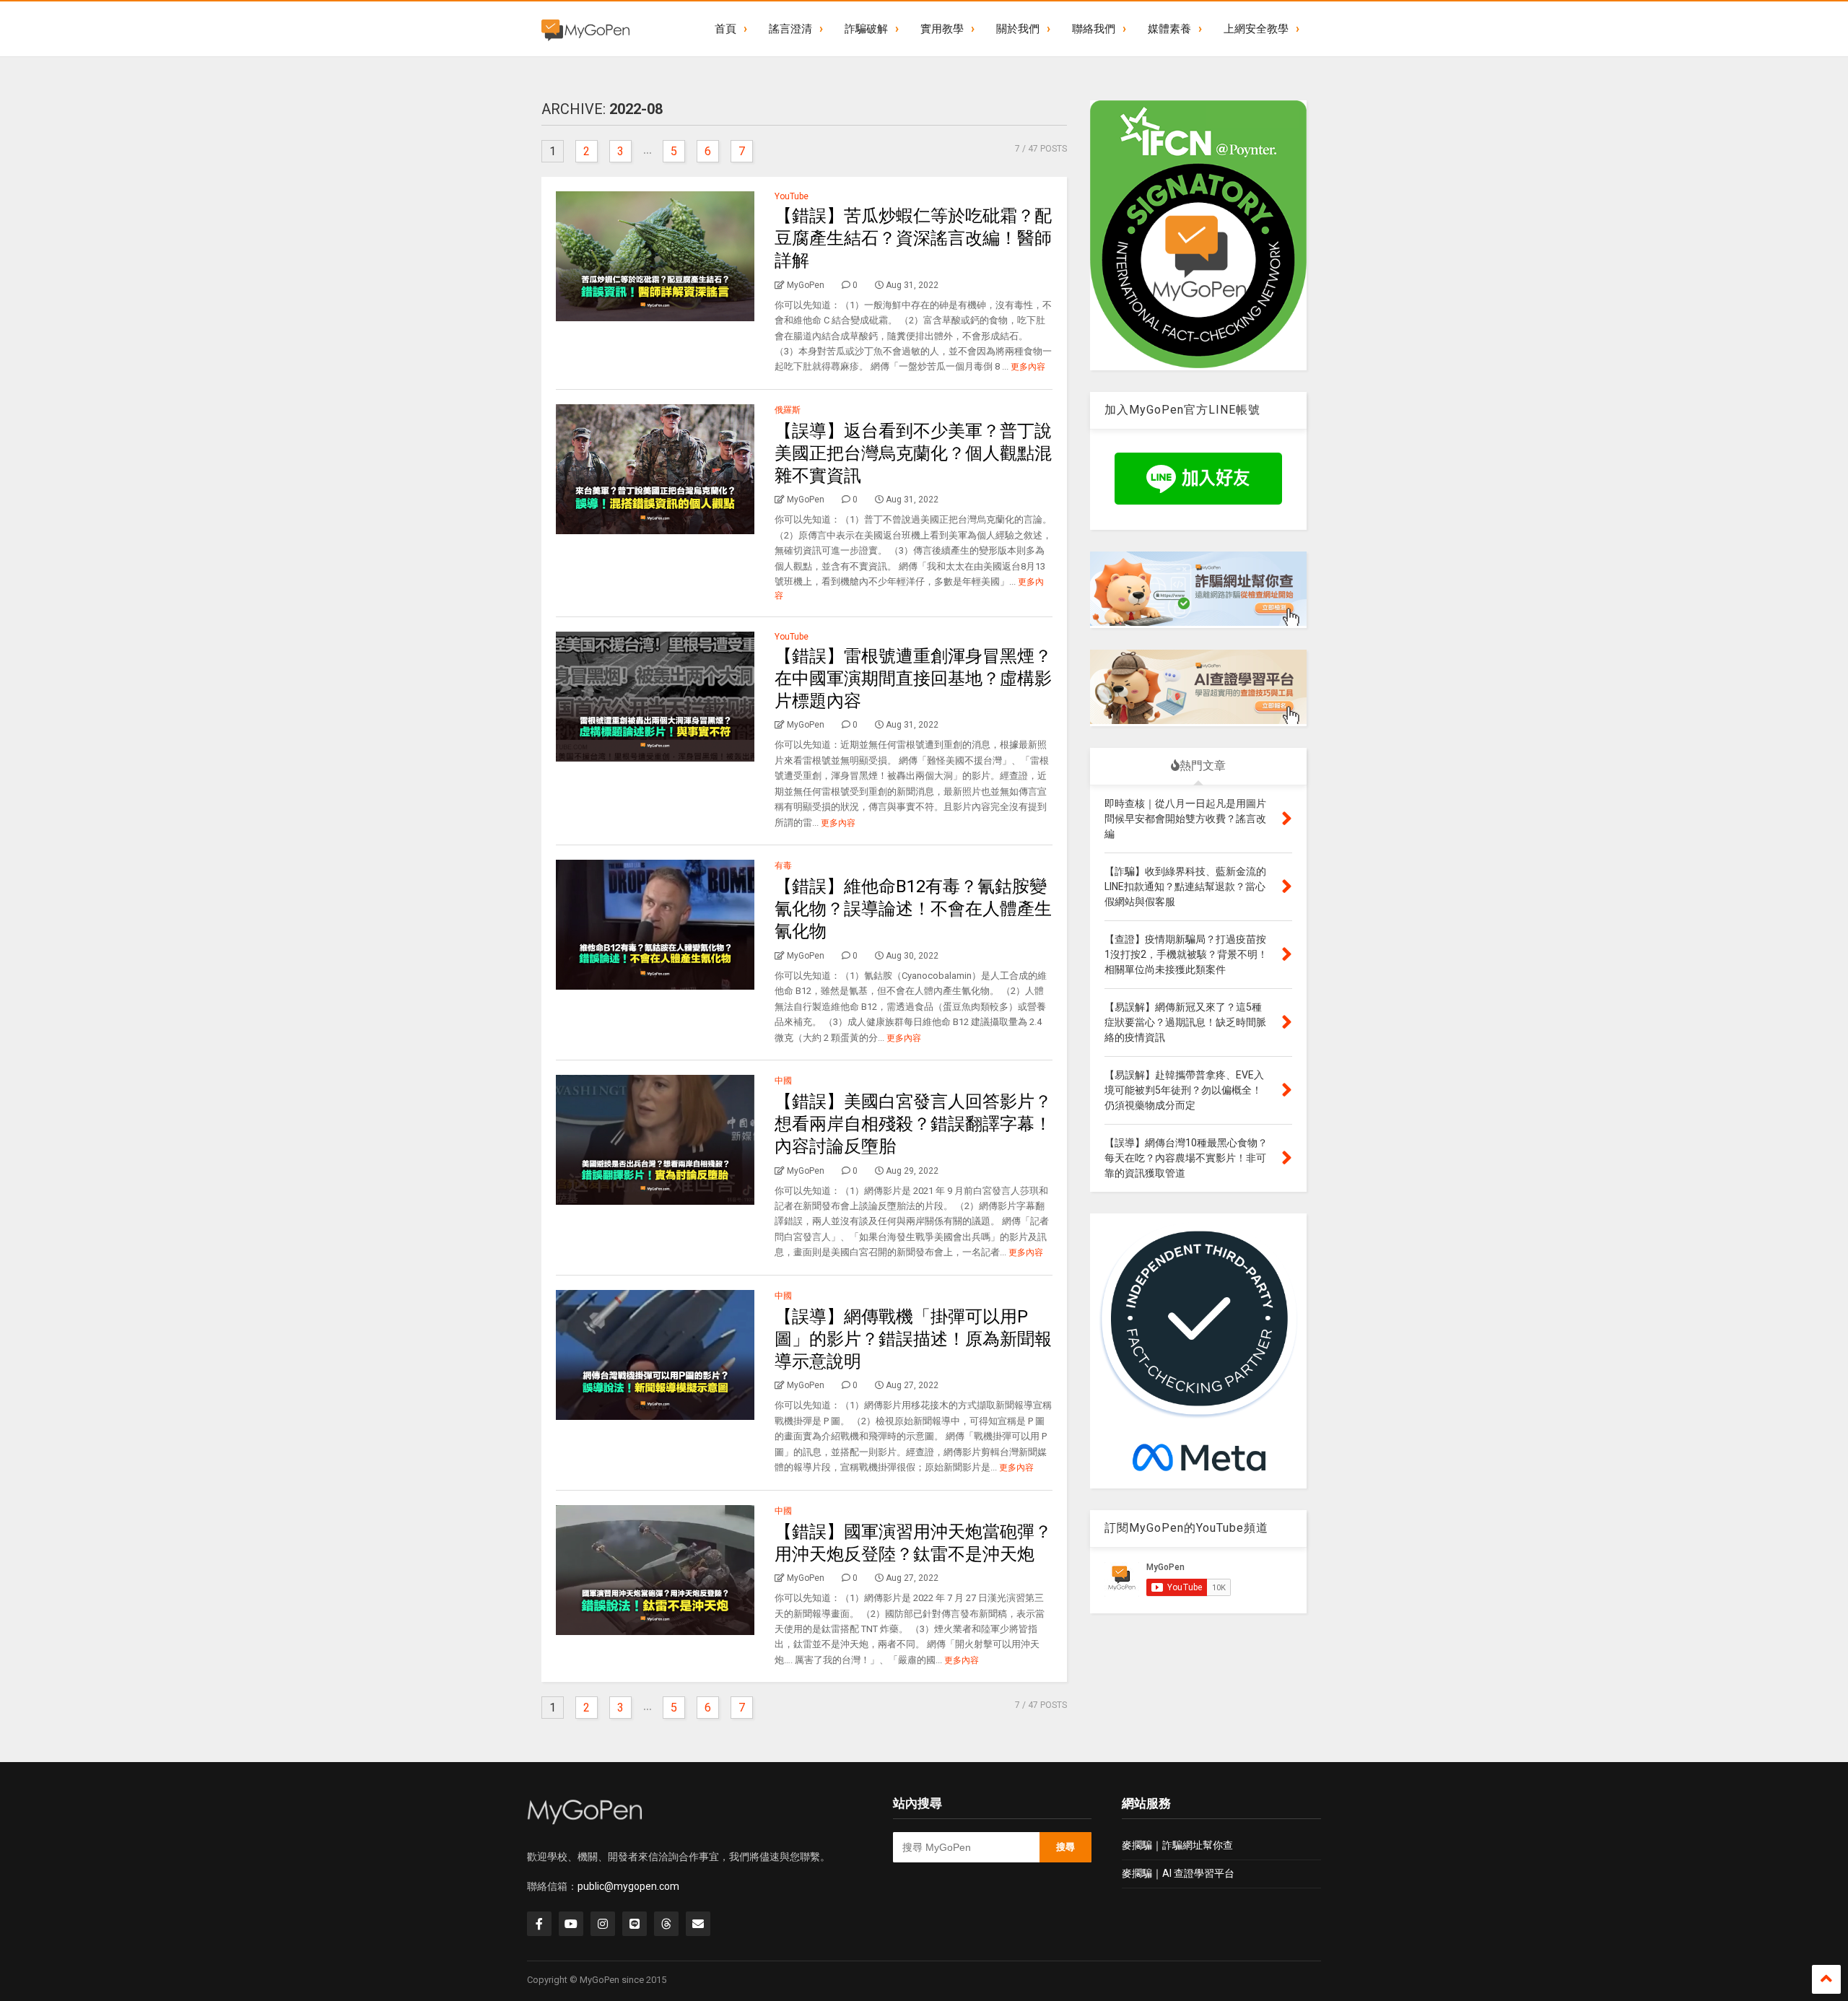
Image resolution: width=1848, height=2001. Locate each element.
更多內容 (1028, 367)
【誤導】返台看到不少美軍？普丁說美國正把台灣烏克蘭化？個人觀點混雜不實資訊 (913, 453)
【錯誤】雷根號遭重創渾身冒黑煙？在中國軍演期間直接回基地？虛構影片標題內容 (913, 679)
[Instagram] (603, 1924)
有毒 (783, 866)
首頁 (725, 29)
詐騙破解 (866, 29)
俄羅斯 (788, 410)
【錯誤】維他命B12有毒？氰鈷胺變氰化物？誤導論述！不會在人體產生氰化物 (913, 909)
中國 (783, 1081)
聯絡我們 (1094, 29)
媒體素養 (1169, 29)
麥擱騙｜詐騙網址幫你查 (1177, 1845)
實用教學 (942, 29)
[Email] (698, 1924)
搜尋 (1065, 1847)
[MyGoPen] (585, 29)
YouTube (792, 196)
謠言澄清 (790, 29)
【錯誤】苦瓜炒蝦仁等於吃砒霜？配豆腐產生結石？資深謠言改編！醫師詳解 (913, 238)
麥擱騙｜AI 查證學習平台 (1178, 1873)
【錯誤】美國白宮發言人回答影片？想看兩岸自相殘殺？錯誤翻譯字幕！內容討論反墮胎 (913, 1124)
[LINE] (635, 1924)
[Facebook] (539, 1924)
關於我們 (1018, 29)
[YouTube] (571, 1924)
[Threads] (666, 1924)
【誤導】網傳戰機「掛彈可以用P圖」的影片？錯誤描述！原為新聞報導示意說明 (913, 1339)
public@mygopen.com (628, 1886)
